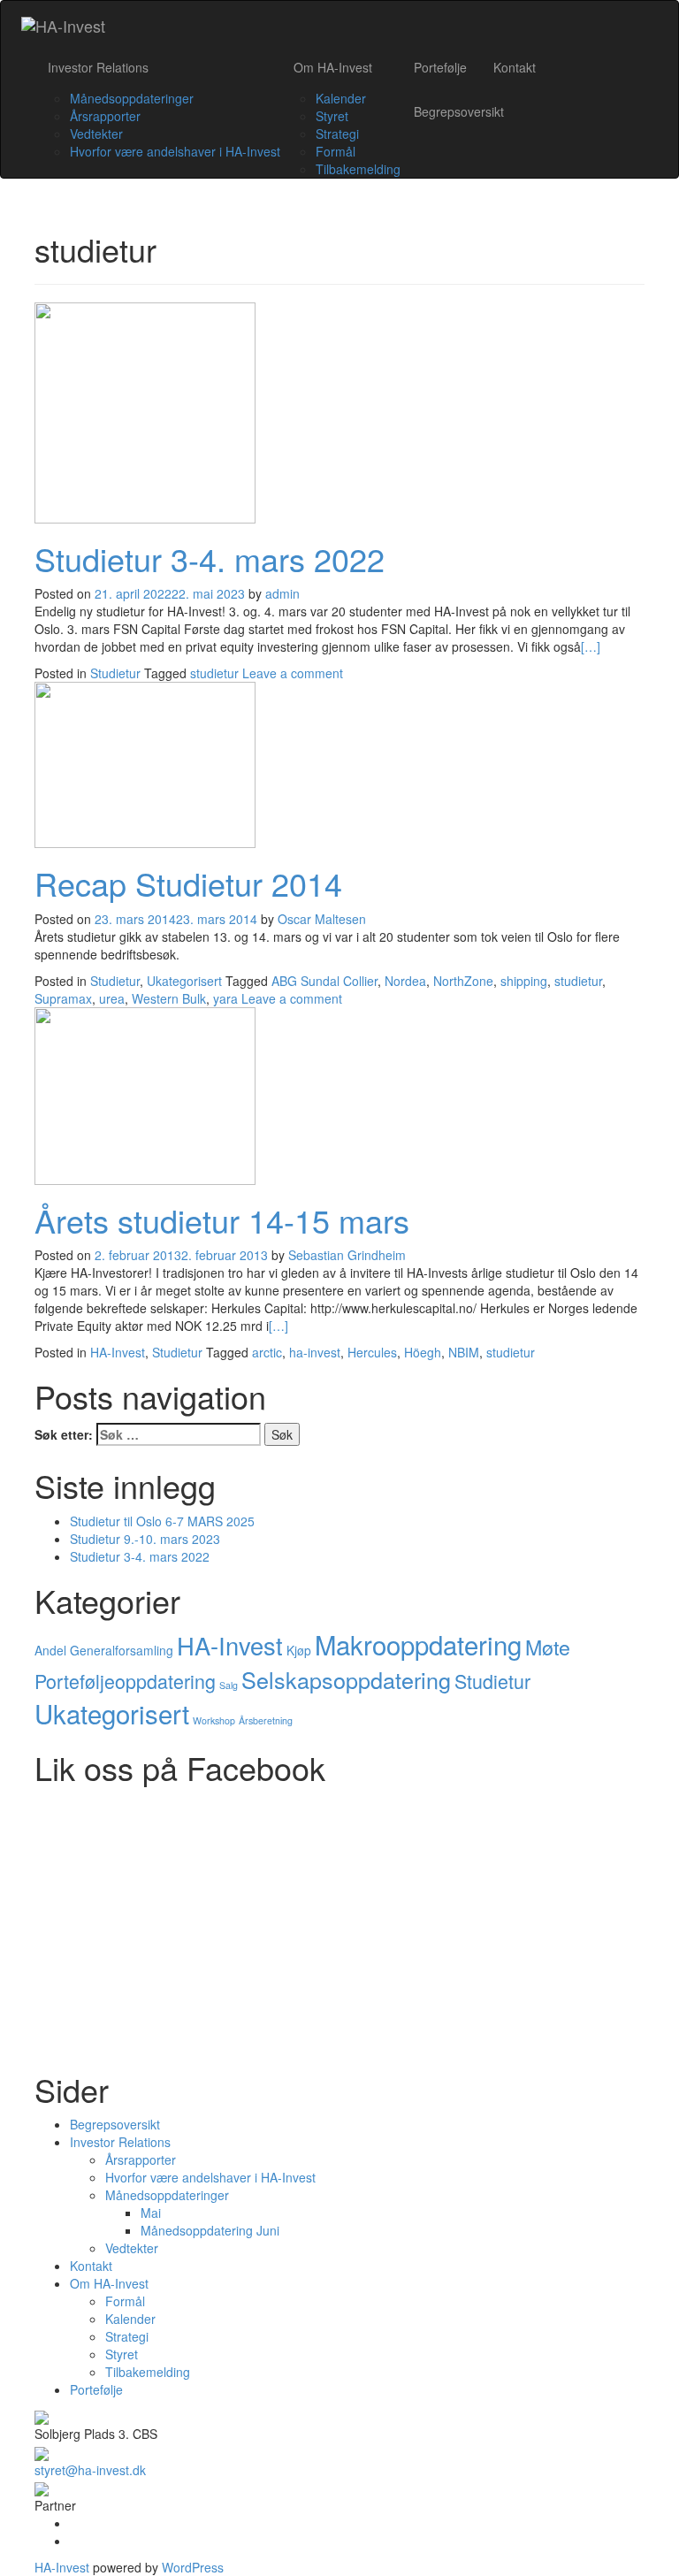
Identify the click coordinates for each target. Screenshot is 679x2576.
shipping (524, 981)
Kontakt (515, 67)
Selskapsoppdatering (346, 1679)
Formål (336, 151)
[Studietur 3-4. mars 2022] (145, 410)
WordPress (191, 2567)
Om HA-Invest (333, 67)
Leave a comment (293, 673)
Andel (50, 1650)
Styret (332, 116)
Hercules (372, 1352)
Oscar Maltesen (322, 919)
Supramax (63, 998)
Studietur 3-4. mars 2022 (210, 558)
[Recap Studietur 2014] (145, 763)
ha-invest (315, 1352)
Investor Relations (98, 67)
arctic (267, 1352)
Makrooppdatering (418, 1644)
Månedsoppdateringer (132, 98)
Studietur (115, 673)
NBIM (464, 1352)
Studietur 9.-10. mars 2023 (145, 1539)
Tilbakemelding (358, 169)
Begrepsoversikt (459, 111)
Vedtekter (96, 134)
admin (282, 593)
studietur (214, 673)
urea (112, 998)
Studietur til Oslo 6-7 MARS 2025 (162, 1521)
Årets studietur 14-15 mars (222, 1220)
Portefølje (440, 67)
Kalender (341, 98)
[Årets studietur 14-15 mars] (145, 1094)
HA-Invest (118, 1352)
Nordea (405, 981)
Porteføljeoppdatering (125, 1681)
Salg (229, 1685)
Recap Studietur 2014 (188, 883)
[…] (591, 646)
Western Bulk (169, 998)
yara (225, 998)
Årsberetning (266, 1720)
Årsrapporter (105, 116)
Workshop (214, 1720)
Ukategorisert (184, 981)
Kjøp (299, 1650)
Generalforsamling (122, 1650)
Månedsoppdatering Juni (210, 2230)
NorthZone (463, 981)
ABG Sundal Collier (324, 981)
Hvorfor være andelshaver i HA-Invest (175, 151)
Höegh (423, 1352)
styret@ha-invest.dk (90, 2470)
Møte (548, 1647)
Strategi (337, 134)
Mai (151, 2213)
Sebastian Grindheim (347, 1255)
